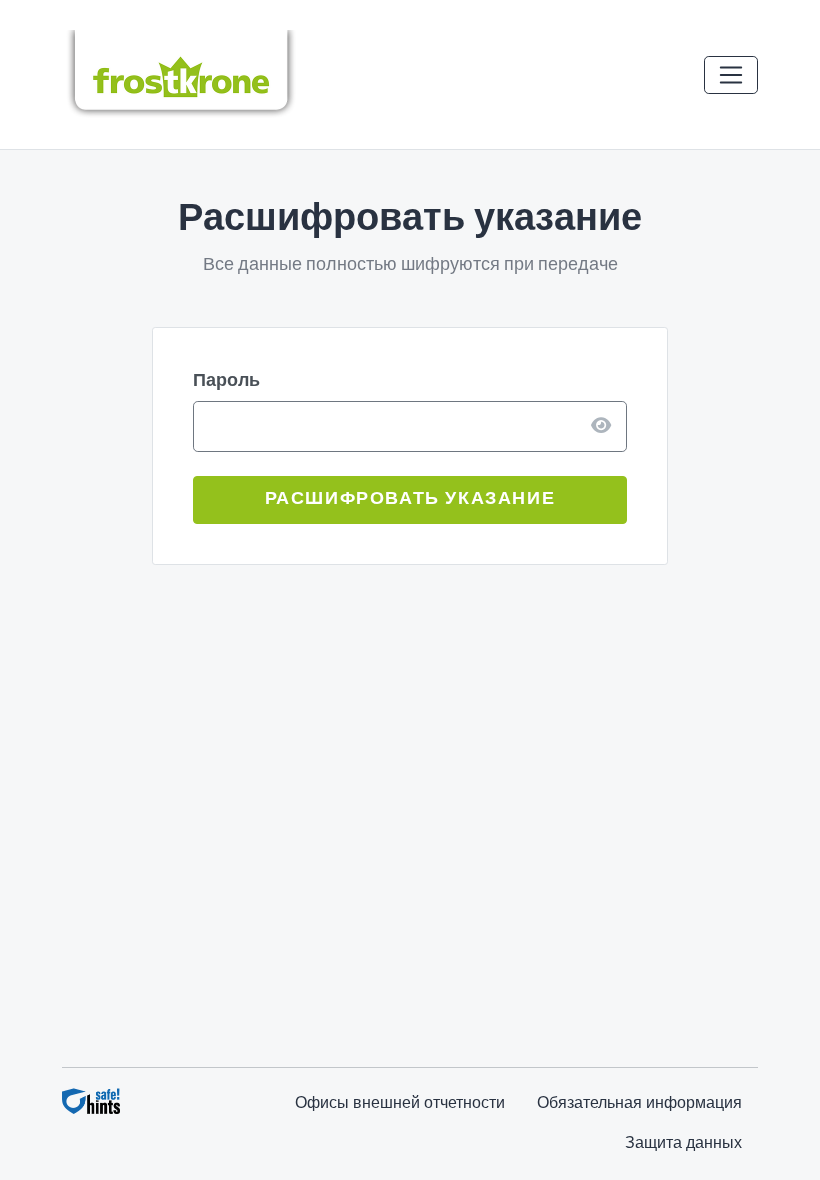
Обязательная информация (639, 1104)
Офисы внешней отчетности (400, 1104)
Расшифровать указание (410, 499)
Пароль (226, 381)
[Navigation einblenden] (731, 75)
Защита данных (683, 1144)
